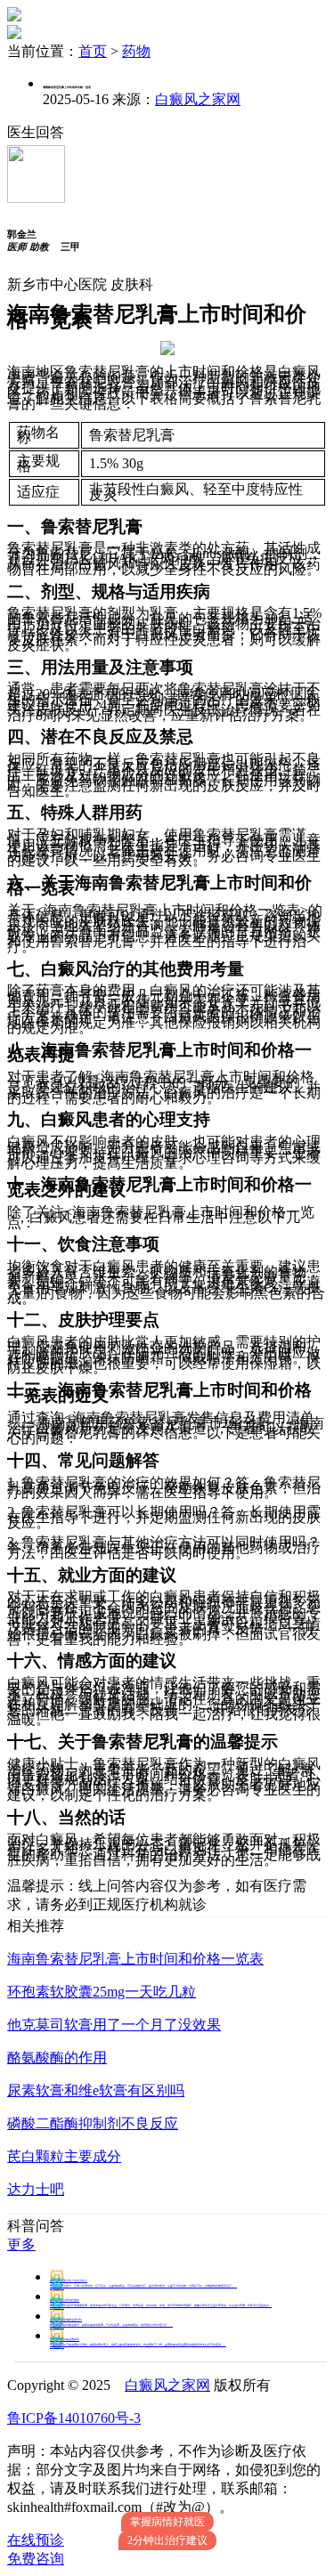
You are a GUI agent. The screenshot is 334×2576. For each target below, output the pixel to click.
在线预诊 (36, 2540)
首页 (93, 51)
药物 (136, 51)
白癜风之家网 (198, 99)
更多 (21, 2244)
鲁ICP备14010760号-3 (74, 2418)
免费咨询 (36, 2559)
